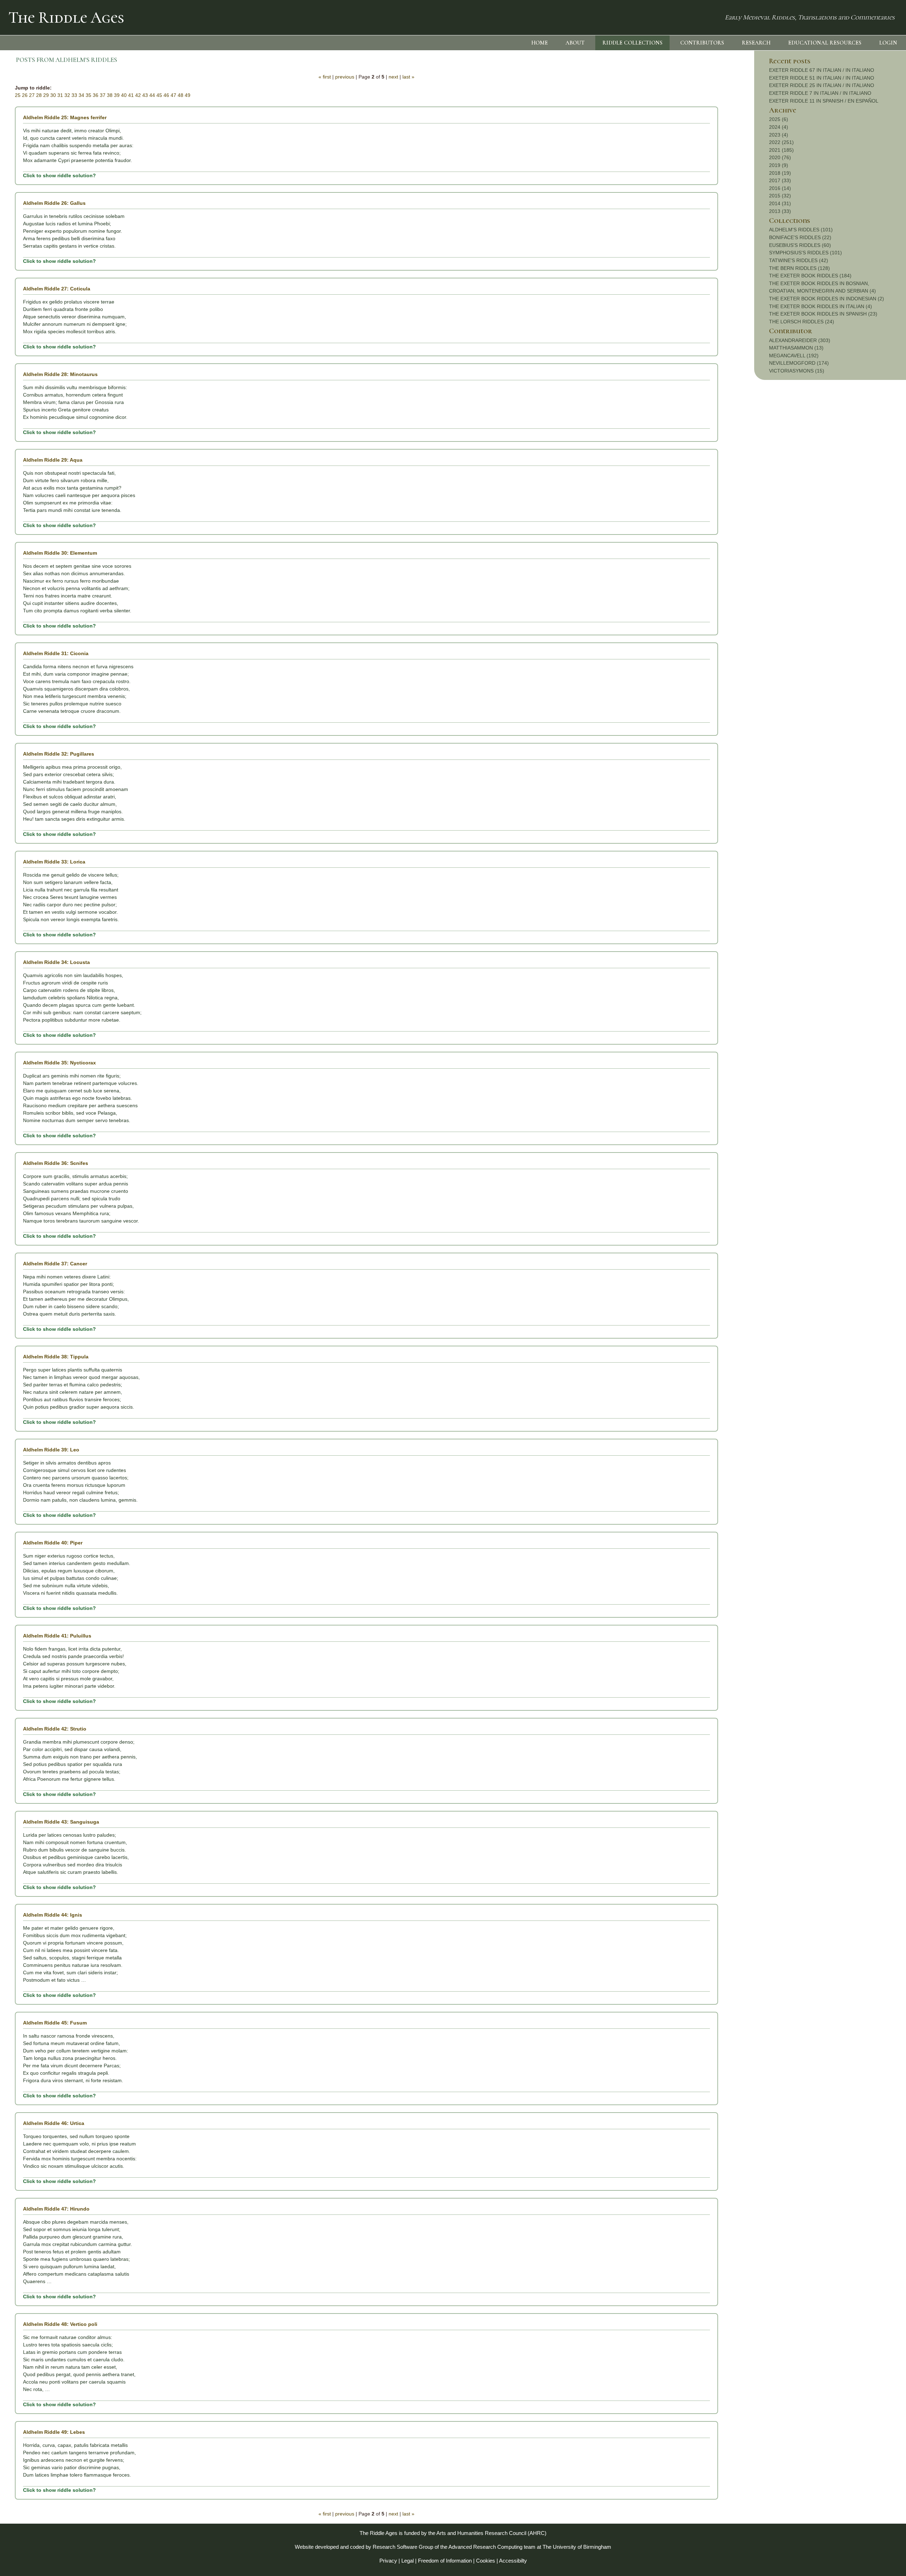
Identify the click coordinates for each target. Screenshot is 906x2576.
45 (159, 95)
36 (96, 95)
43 (145, 95)
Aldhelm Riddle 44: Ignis (53, 1915)
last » (408, 77)
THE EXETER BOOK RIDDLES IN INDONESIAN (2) (827, 299)
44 (152, 95)
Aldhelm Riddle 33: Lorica (54, 862)
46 (166, 95)
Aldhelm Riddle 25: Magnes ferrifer (65, 117)
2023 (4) (779, 135)
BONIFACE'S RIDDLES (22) (800, 237)
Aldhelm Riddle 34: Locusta (56, 962)
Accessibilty (513, 2561)
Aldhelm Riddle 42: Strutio (55, 1729)
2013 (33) (780, 211)
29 (46, 95)
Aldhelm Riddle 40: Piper (53, 1543)
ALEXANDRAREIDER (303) (800, 340)
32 (67, 95)
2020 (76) (780, 157)
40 (124, 95)
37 (103, 95)
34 (81, 95)
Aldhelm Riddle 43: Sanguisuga (61, 1822)
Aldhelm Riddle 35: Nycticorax (59, 1063)
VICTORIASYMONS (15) (797, 371)
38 (110, 95)
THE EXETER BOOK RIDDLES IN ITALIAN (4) (821, 306)
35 (88, 95)
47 (173, 95)
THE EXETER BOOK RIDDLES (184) (810, 276)
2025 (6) (779, 119)
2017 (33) (780, 180)
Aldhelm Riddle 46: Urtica (54, 2123)
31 (60, 95)
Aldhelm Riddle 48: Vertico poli (60, 2324)
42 (138, 95)
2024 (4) (779, 127)
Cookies (486, 2561)
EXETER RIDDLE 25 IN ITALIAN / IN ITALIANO (822, 85)
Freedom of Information (445, 2561)
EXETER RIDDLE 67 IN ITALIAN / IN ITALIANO (822, 70)
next (393, 77)
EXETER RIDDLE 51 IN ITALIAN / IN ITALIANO (822, 78)
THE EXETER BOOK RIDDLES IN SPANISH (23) (823, 314)
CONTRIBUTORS (702, 43)
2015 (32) (780, 196)
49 (188, 95)
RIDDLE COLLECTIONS (632, 43)
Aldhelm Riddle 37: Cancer (55, 1264)
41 (131, 95)
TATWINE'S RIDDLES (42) (799, 260)
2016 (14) (780, 188)
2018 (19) (780, 173)
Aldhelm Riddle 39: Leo (51, 1450)
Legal (408, 2561)
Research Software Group (403, 2547)
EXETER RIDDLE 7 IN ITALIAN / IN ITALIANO (820, 93)
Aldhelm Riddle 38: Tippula (56, 1357)
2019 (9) (779, 165)
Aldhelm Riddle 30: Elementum (60, 553)
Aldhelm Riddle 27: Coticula (57, 289)
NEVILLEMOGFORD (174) (799, 363)
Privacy (388, 2561)
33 (74, 95)
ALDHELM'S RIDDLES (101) (801, 230)
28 (39, 95)
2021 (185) (781, 150)
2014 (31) (780, 203)
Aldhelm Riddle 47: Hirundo (56, 2209)
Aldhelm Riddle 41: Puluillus (57, 1636)
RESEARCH (756, 43)
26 (25, 95)
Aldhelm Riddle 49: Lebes (54, 2432)
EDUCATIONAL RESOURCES (825, 43)
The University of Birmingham (577, 2547)
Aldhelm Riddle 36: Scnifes (56, 1163)
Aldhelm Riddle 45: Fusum (55, 2023)
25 (18, 95)
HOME (540, 43)
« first (325, 77)
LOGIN (888, 43)
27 (32, 95)
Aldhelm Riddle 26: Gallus (54, 203)
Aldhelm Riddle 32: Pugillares (59, 754)
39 (117, 95)
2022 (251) (781, 142)
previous (345, 77)
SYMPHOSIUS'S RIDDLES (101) (805, 253)
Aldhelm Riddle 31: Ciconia (56, 653)
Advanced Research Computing (485, 2547)
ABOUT (575, 43)
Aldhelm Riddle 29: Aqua (53, 460)
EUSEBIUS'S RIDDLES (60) (800, 245)
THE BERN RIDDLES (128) (799, 268)
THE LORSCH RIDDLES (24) (802, 322)
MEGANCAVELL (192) (794, 356)
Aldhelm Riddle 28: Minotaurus (60, 374)
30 (53, 95)
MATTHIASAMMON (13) (796, 348)
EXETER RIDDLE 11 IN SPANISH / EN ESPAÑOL (824, 101)
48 (180, 95)
